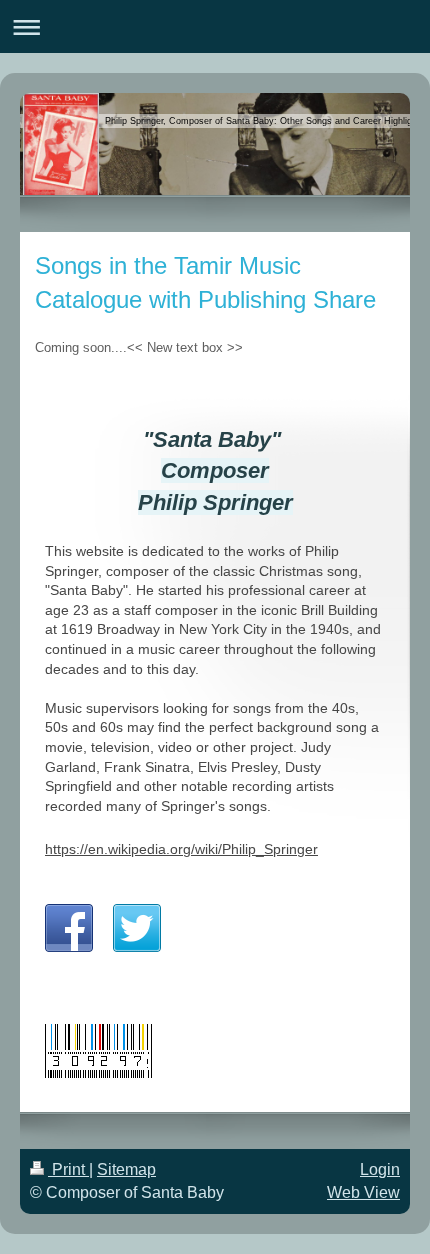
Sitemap (126, 1169)
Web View (363, 1192)
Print (68, 1169)
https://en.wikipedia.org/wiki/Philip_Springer (181, 849)
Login (380, 1169)
